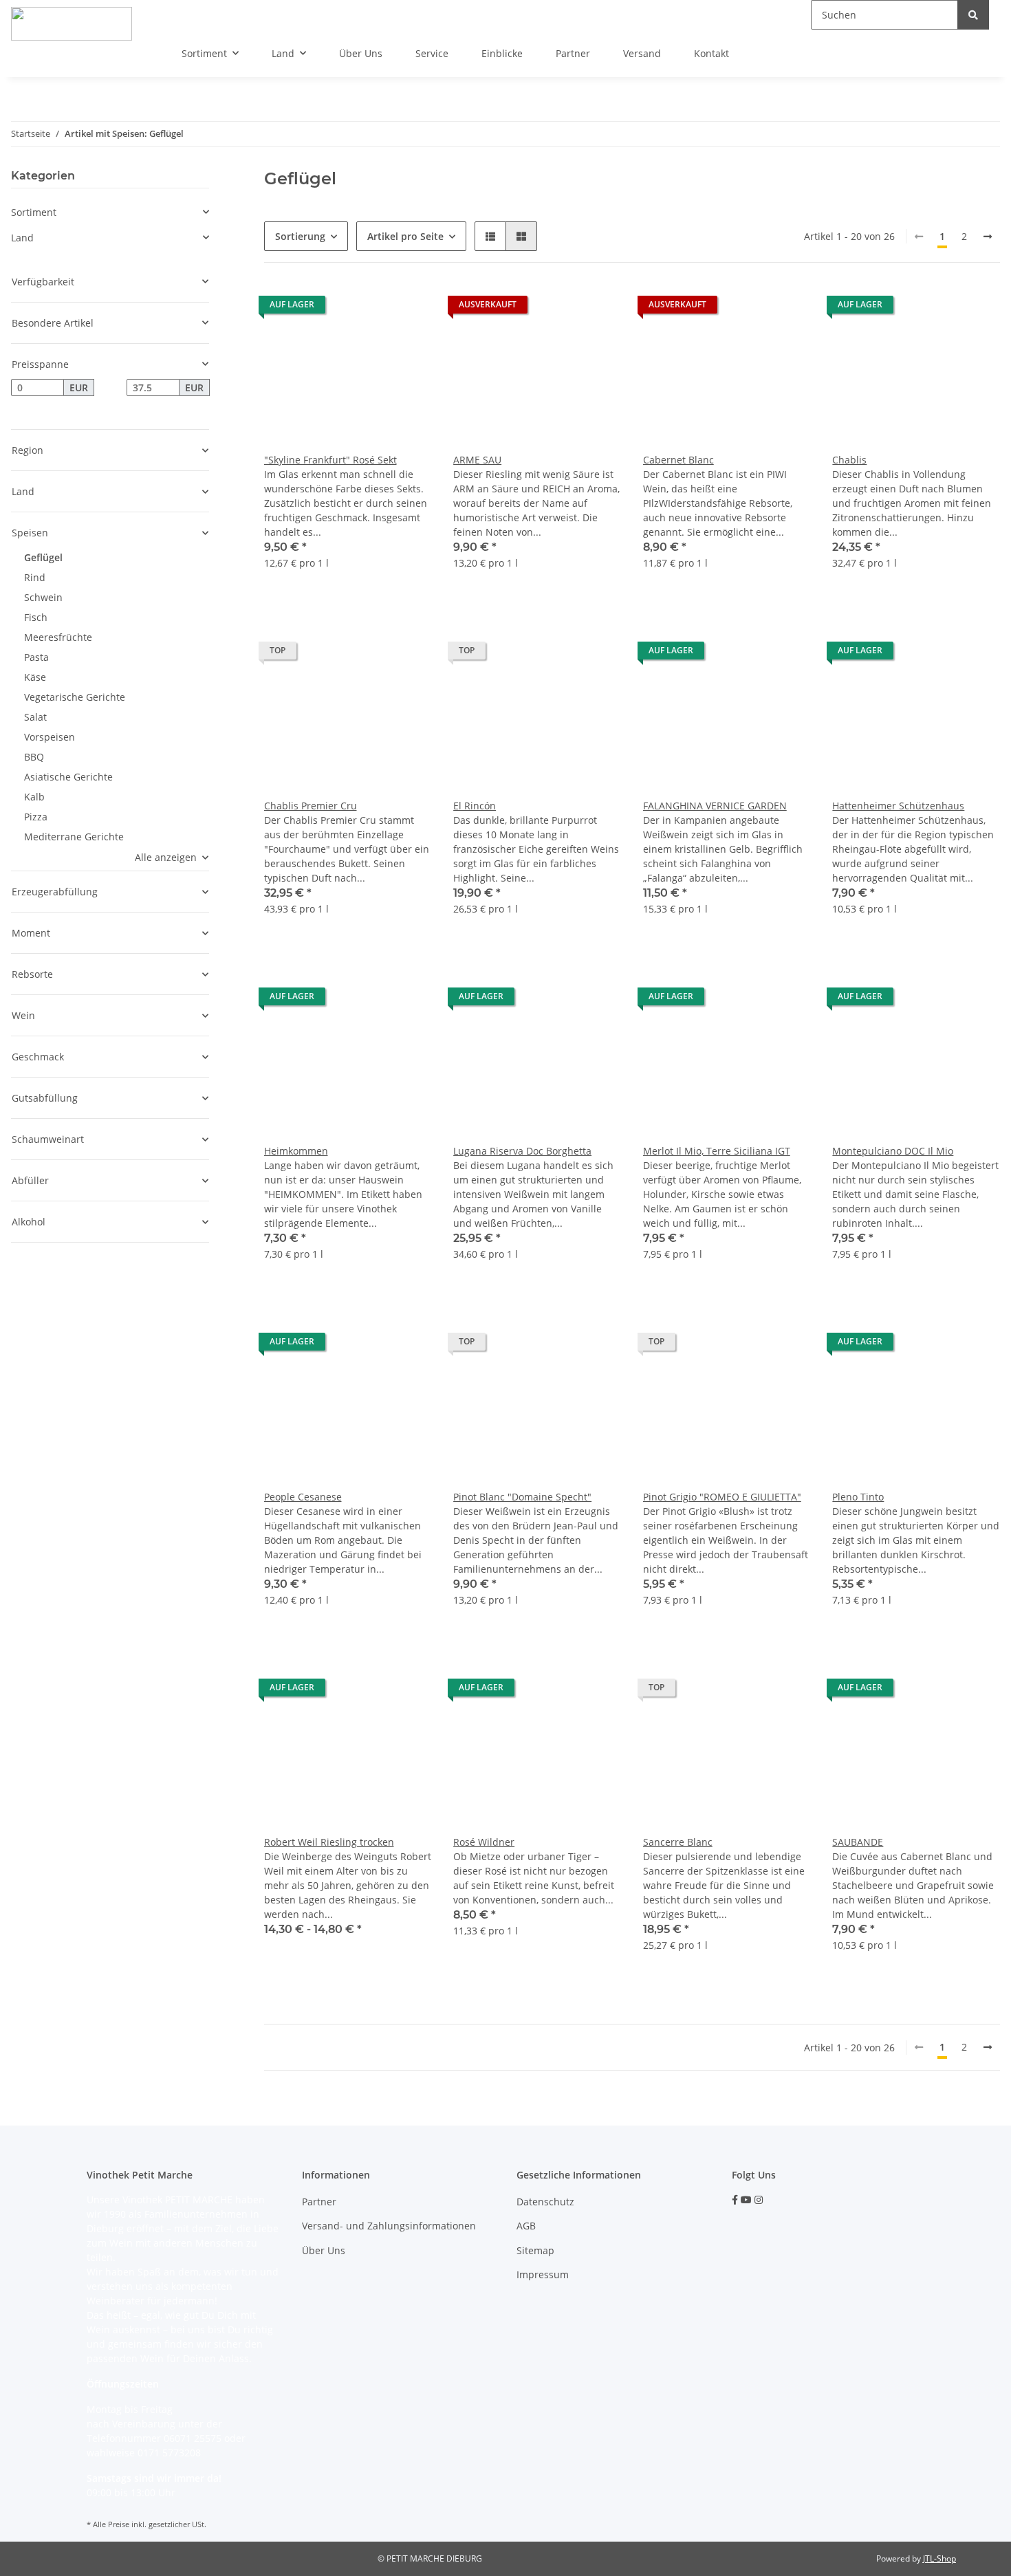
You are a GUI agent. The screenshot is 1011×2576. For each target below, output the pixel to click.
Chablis (849, 460)
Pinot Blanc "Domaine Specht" (522, 1497)
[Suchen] (973, 15)
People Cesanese (303, 1497)
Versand (642, 53)
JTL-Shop (939, 2558)
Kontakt (711, 53)
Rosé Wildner (484, 1842)
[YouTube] (746, 2200)
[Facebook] (735, 2200)
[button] (490, 236)
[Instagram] (759, 2200)
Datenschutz (545, 2202)
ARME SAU (477, 460)
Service (432, 53)
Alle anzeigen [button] (166, 857)
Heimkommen (296, 1151)
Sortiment (34, 212)
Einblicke (502, 53)
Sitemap (535, 2250)
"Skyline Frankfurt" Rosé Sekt (330, 460)
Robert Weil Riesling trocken (329, 1842)
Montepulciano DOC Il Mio (893, 1151)
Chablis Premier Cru (311, 806)
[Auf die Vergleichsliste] (408, 308)
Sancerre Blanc (678, 1842)
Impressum (543, 2274)
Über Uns (361, 53)
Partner (573, 53)
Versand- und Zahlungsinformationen (389, 2226)
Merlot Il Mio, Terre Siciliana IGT (717, 1151)
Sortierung (300, 236)
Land (22, 238)
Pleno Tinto (858, 1497)
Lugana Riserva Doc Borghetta (522, 1151)
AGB (526, 2226)
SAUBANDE (858, 1842)
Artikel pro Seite (405, 236)
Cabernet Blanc (678, 460)
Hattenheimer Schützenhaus (898, 806)
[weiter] (988, 237)
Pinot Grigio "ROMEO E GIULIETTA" (722, 1497)
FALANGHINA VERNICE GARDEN (715, 806)
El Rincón (475, 806)
